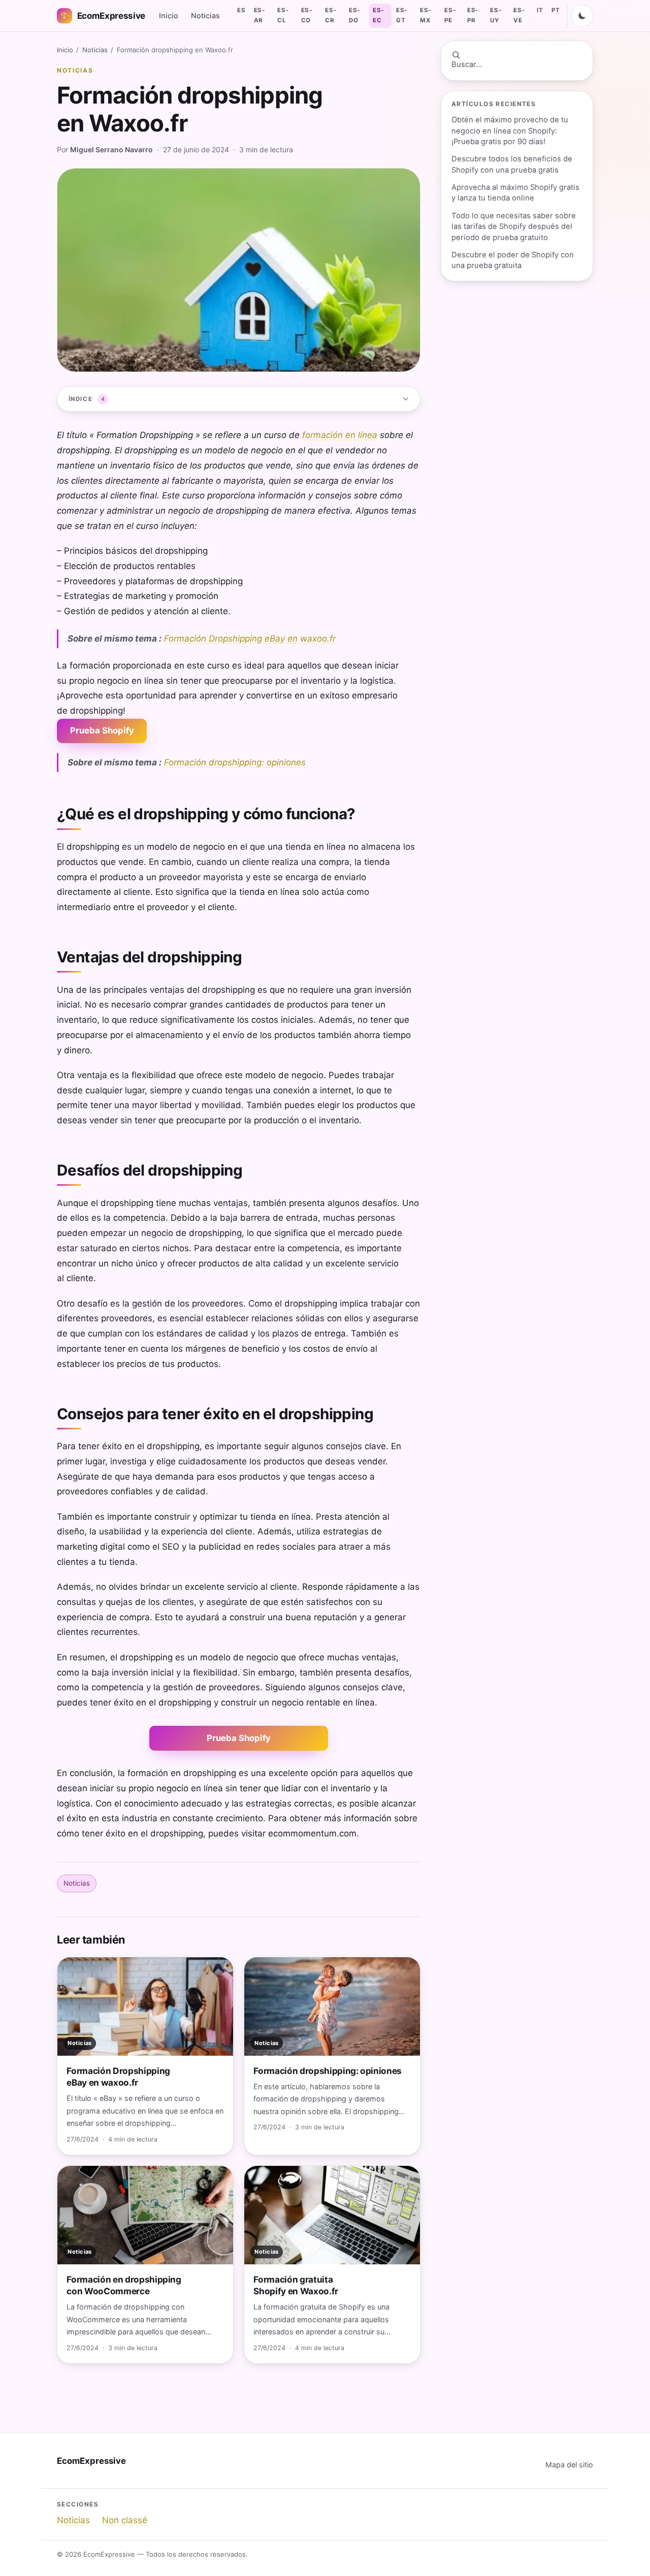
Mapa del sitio (569, 2465)
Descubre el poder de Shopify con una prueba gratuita (513, 260)
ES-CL (283, 15)
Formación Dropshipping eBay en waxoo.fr (250, 639)
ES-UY (496, 15)
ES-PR (473, 15)
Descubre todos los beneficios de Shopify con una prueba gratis (512, 164)
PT (556, 10)
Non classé (125, 2520)
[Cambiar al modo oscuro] (582, 16)
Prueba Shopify (102, 730)
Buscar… (467, 64)
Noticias (205, 15)
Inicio (169, 15)
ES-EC (378, 15)
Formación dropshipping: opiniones (235, 762)
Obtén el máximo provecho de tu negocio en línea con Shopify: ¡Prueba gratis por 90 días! (510, 131)
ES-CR (331, 15)
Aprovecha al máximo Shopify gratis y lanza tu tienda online (515, 193)
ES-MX (426, 15)
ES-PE (450, 15)
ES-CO (307, 15)
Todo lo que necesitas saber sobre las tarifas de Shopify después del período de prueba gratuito (514, 227)
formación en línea (340, 435)
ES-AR (259, 15)
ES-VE (519, 15)
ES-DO (354, 15)
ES (241, 10)
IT (540, 10)
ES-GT (402, 15)
